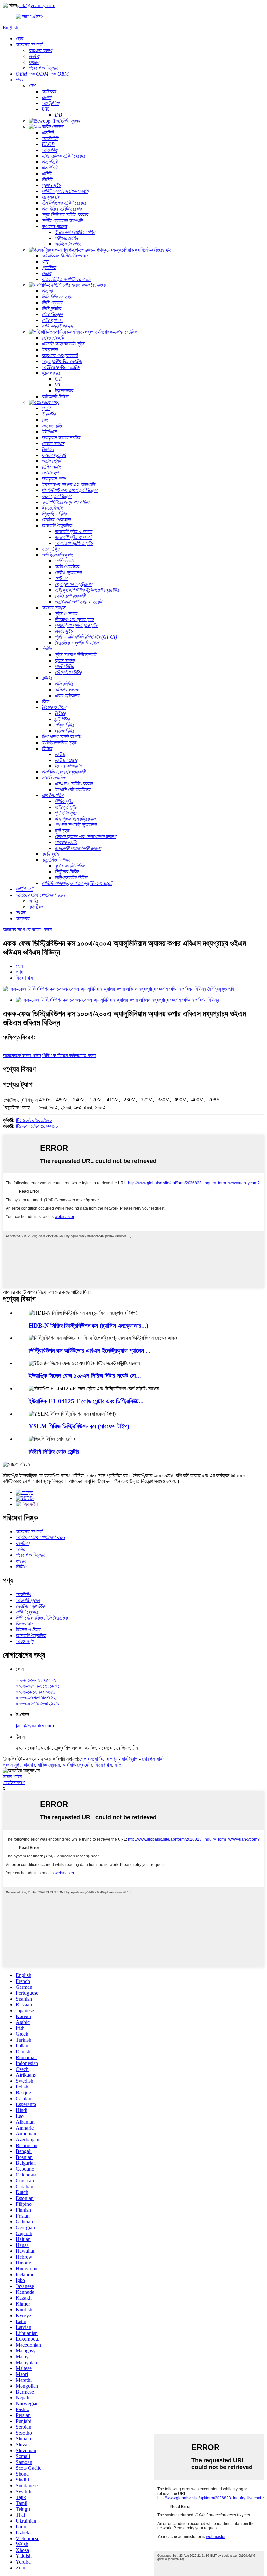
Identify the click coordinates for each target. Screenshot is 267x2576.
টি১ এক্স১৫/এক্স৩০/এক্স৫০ (37, 1126)
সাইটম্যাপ (130, 1759)
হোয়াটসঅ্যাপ (14, 1782)
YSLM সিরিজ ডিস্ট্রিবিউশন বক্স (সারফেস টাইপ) (79, 1426)
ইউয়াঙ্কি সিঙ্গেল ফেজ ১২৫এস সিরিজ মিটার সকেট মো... (85, 1376)
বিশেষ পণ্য (108, 1759)
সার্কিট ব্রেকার (49, 1765)
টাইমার (29, 1765)
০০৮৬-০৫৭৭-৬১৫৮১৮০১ (38, 1686)
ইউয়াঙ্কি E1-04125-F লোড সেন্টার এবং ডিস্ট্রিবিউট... (86, 1401)
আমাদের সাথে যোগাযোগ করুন (27, 930)
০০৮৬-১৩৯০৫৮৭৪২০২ (36, 1680)
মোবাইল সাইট (153, 1759)
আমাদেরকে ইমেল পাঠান (22, 1055)
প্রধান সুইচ (12, 1765)
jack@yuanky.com (36, 5)
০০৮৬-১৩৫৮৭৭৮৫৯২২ (36, 1698)
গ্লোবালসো (89, 1759)
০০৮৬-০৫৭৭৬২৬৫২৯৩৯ (37, 1703)
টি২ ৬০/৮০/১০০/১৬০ (34, 1120)
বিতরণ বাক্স (24, 978)
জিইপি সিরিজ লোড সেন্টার (54, 1452)
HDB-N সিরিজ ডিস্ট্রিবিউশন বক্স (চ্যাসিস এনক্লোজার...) (88, 1325)
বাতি (118, 1765)
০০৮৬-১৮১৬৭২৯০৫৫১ (35, 1692)
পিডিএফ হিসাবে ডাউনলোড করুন (69, 1055)
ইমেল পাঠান (12, 1776)
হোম (19, 966)
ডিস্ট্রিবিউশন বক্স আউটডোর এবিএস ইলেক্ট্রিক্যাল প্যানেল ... (90, 1351)
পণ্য (19, 972)
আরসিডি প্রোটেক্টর (77, 1765)
